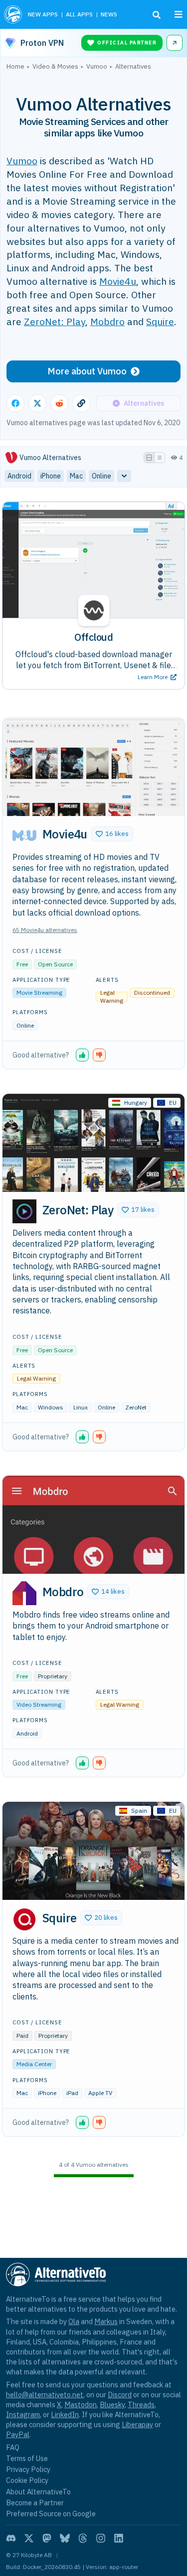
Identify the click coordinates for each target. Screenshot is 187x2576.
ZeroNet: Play (55, 321)
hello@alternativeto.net (45, 2395)
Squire (160, 321)
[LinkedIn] (119, 2538)
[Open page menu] (179, 14)
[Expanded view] (149, 458)
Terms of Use (27, 2458)
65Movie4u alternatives (45, 930)
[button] (112, 834)
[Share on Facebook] (15, 403)
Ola (74, 2321)
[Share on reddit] (59, 403)
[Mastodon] (47, 2538)
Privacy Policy (28, 2469)
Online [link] (101, 476)
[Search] (157, 15)
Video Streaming (39, 1704)
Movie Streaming (39, 993)
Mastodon (81, 2404)
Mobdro (107, 321)
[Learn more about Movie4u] (24, 835)
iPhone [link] (51, 476)
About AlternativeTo (38, 2492)
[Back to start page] (13, 14)
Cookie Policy (27, 2480)
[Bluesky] (65, 2538)
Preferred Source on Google (51, 2514)
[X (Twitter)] (29, 2538)
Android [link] (19, 476)
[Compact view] (160, 458)
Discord (120, 2395)
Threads (141, 2404)
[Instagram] (101, 2538)
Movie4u (118, 281)
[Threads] (83, 2538)
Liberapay (137, 2424)
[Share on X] (37, 403)
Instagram (23, 2414)
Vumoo (22, 161)
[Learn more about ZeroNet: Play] (24, 1211)
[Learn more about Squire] (24, 1919)
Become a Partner (35, 2503)
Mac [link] (76, 476)
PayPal (18, 2434)
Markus (106, 2321)
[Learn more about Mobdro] (24, 1593)
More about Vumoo (87, 371)
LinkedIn (65, 2414)
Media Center (34, 2064)
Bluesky (112, 2404)
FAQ (13, 2447)
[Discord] (11, 2538)
